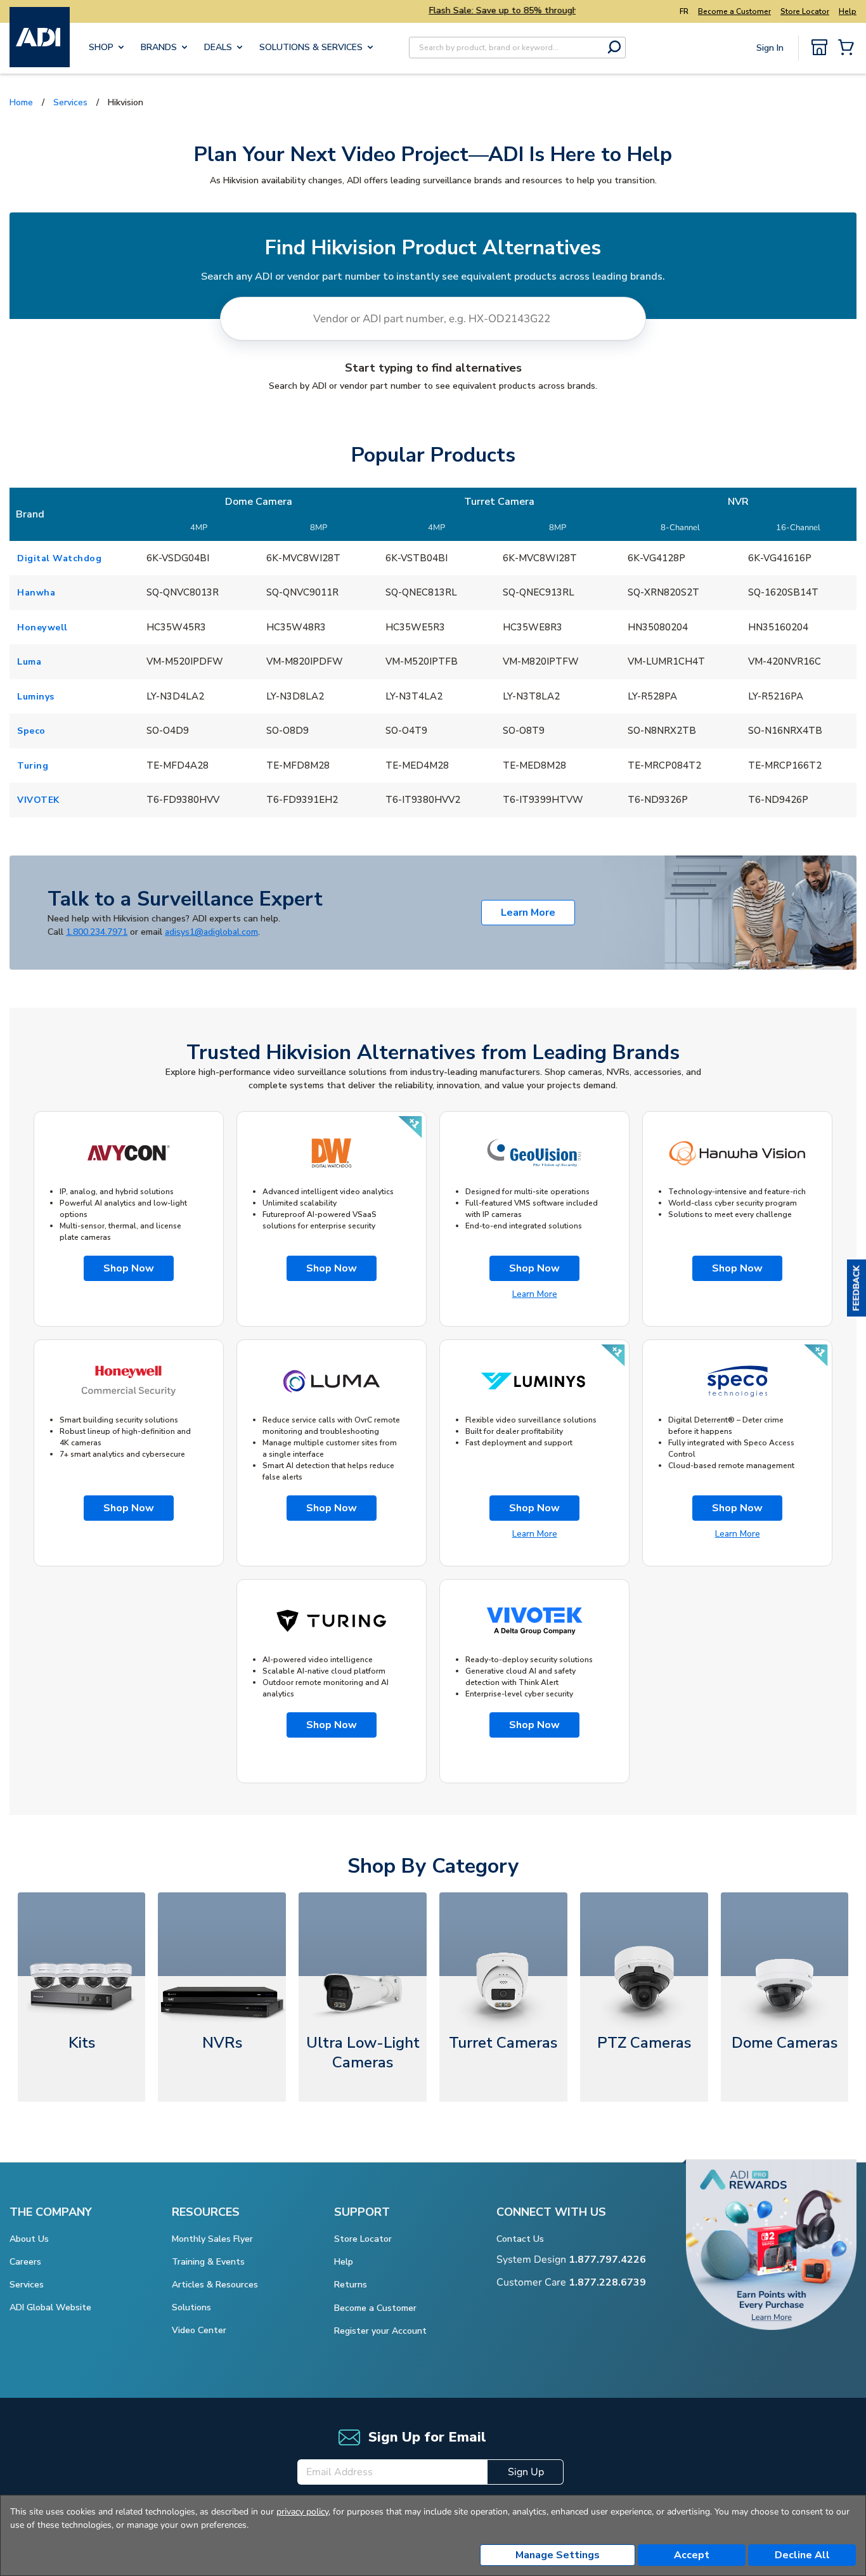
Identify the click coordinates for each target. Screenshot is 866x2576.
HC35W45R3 (176, 627)
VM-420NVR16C (785, 661)
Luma (29, 662)
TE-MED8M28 (534, 765)
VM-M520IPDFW (185, 661)
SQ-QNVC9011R (302, 592)
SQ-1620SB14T (783, 592)
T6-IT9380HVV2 (423, 800)
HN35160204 (778, 627)
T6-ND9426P (778, 800)
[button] (856, 1288)
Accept (692, 2555)
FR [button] (684, 11)
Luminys (36, 697)
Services (70, 102)
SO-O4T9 (406, 731)
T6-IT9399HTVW (543, 800)
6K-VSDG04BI (178, 558)
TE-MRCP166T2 (785, 765)
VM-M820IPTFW (541, 661)
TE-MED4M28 (417, 765)
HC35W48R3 (296, 627)
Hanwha (36, 593)
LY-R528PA (652, 696)
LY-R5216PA (776, 696)
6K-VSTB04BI (417, 558)
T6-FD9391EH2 (302, 800)
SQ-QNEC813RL (421, 592)
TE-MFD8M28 (298, 765)
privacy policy (302, 2512)
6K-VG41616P (780, 558)
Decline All (802, 2555)
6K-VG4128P (656, 558)
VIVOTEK (38, 800)
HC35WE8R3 (533, 627)
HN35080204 (658, 627)
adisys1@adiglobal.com (211, 932)
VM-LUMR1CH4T (666, 661)
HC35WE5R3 (415, 627)
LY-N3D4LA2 (175, 696)
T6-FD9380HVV (183, 800)
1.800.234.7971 (97, 932)
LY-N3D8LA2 (295, 696)
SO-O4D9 (168, 731)
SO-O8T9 (524, 731)
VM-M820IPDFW (305, 661)
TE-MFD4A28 (178, 765)
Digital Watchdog (59, 558)
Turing (33, 766)
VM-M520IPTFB (422, 661)
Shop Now (129, 1268)
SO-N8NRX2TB (662, 731)
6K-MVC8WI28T (303, 558)
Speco (31, 731)
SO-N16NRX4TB (785, 731)
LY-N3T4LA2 (414, 696)
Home (21, 102)
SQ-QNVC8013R (183, 592)
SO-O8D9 (288, 731)
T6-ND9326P (658, 800)
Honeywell (42, 628)
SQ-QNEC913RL (539, 592)
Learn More (528, 913)
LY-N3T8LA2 (531, 696)
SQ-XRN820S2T (663, 592)
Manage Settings (558, 2555)
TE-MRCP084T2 (664, 765)
